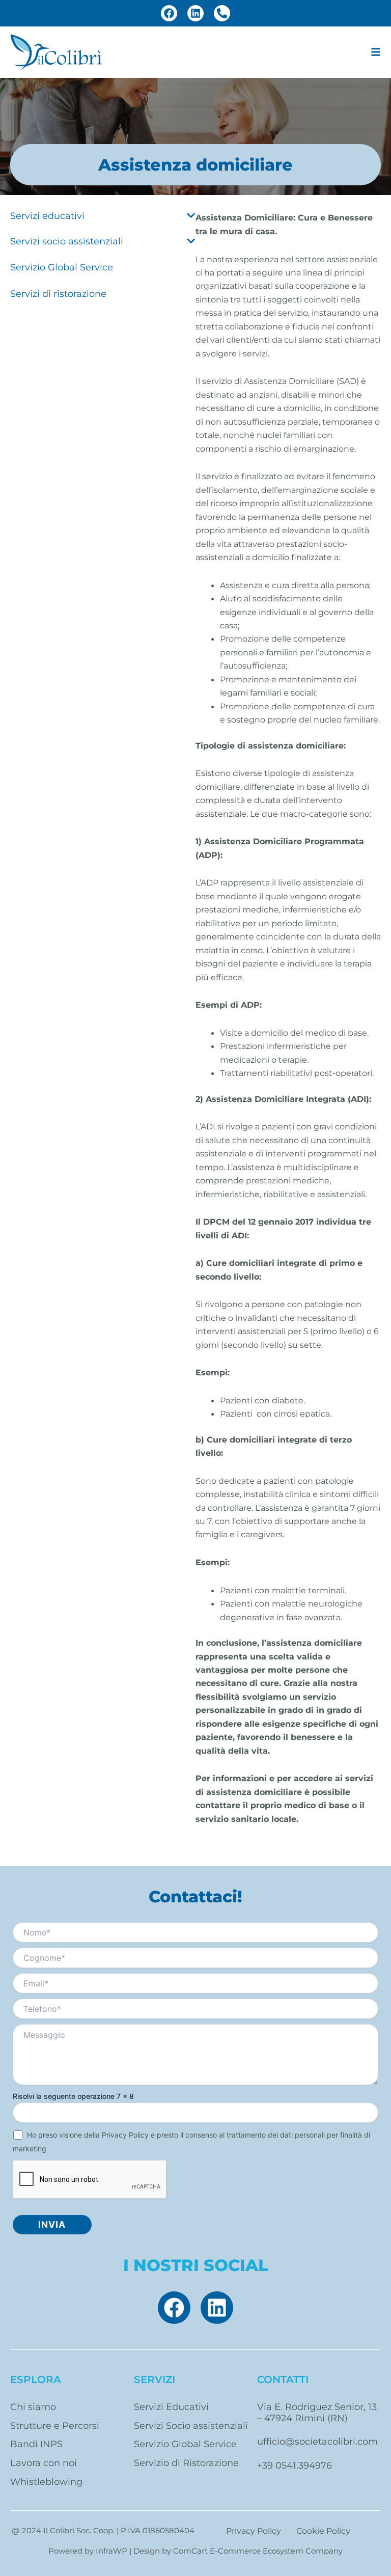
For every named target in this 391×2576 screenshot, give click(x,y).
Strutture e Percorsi (55, 2426)
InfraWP (111, 2551)
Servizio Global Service (62, 267)
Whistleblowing (46, 2482)
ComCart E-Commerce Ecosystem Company (258, 2551)
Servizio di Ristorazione (186, 2463)
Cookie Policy (323, 2531)
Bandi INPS (36, 2444)
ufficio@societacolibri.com (317, 2441)
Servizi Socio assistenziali (191, 2426)
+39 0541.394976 (295, 2465)
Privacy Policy (125, 2135)
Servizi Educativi (171, 2407)
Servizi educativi (47, 216)
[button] (376, 52)
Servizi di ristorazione (58, 294)
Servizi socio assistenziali (67, 241)
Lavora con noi (44, 2463)
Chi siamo (33, 2407)
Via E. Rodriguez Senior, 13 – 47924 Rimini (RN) (317, 2412)
